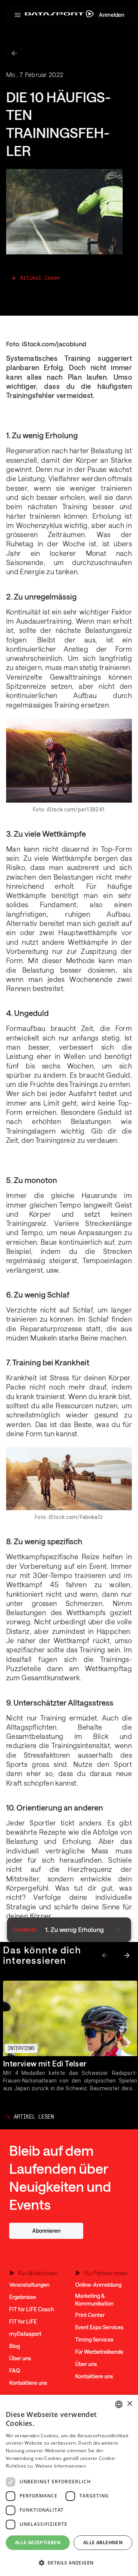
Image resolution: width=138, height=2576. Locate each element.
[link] (46, 2231)
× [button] (129, 2404)
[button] (17, 15)
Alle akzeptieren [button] (38, 2542)
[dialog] (69, 2485)
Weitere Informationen (61, 2466)
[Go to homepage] (59, 15)
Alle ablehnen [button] (103, 2542)
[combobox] (119, 2404)
